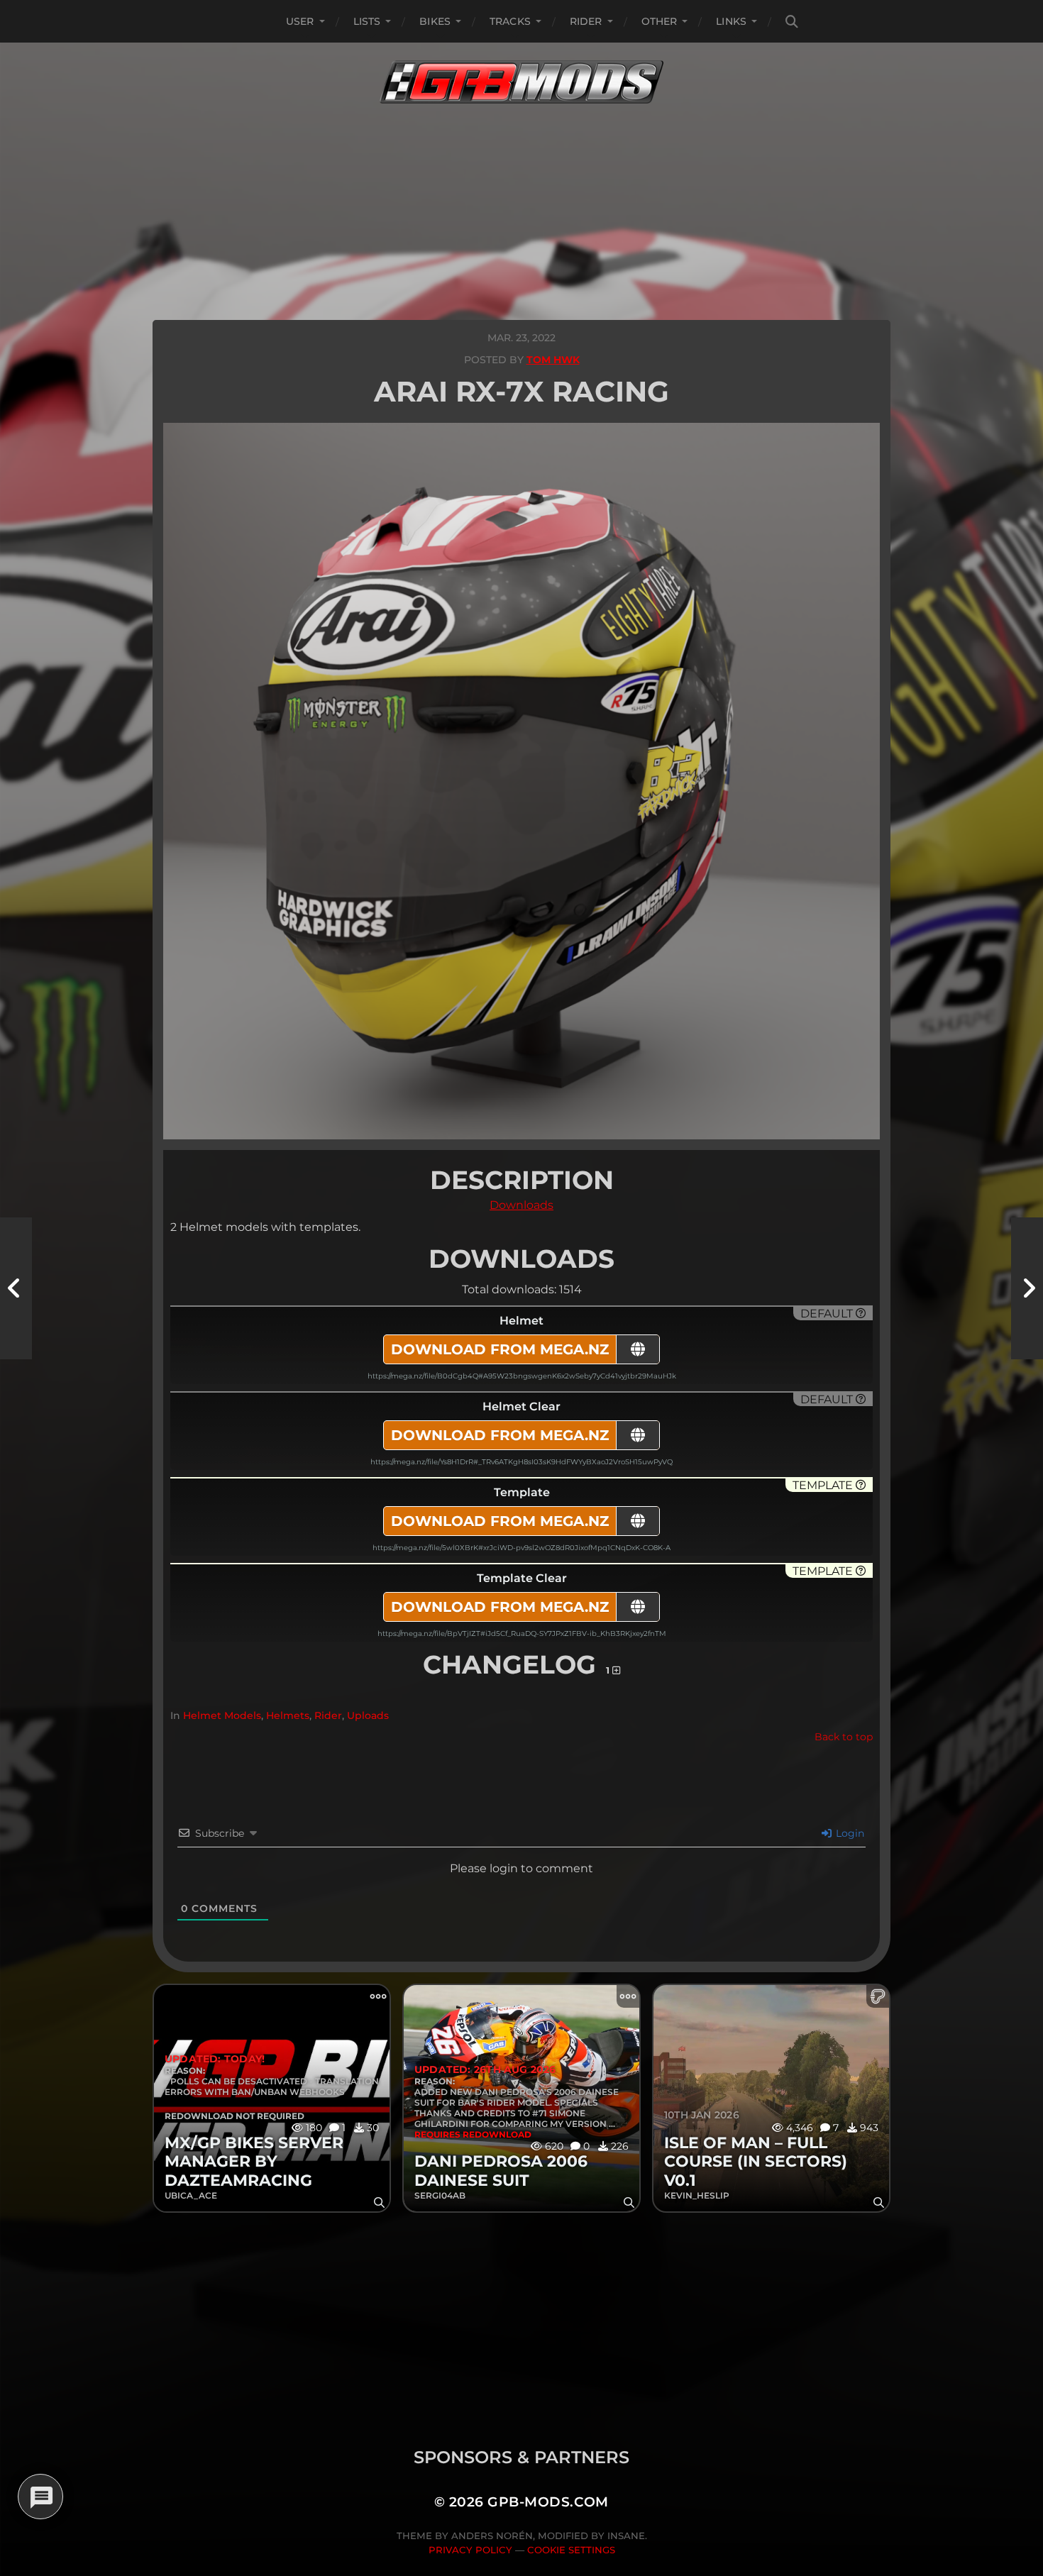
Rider (586, 21)
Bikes (435, 21)
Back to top (844, 1737)
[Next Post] (1027, 1288)
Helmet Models (222, 1715)
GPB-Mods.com (548, 2502)
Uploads (368, 1715)
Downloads (521, 1205)
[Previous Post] (16, 1288)
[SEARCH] (792, 22)
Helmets (288, 1715)
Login (849, 1833)
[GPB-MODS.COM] (521, 82)
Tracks (510, 21)
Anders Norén (492, 2536)
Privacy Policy (470, 2550)
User (300, 21)
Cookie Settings (571, 2550)
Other (660, 21)
